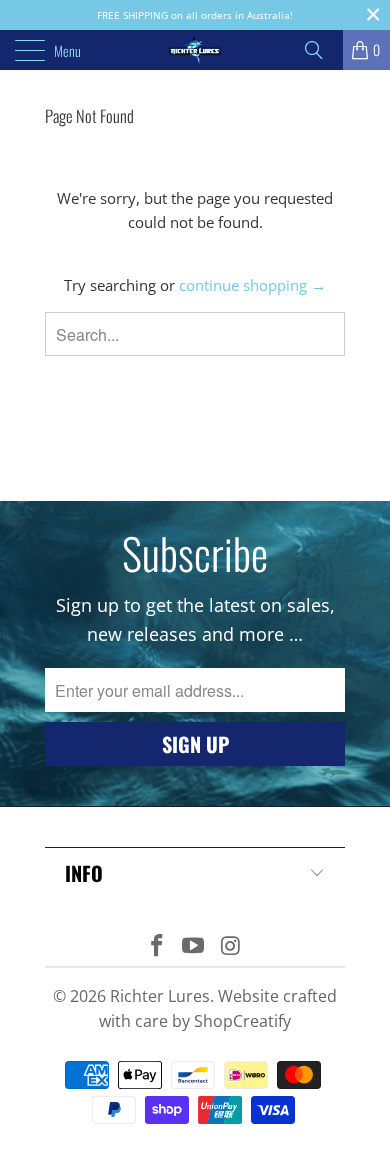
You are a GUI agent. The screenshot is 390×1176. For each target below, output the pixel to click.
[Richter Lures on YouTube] (194, 946)
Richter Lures (160, 996)
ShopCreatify (242, 1021)
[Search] (321, 50)
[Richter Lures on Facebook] (157, 946)
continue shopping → (252, 285)
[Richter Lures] (195, 50)
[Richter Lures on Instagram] (231, 946)
